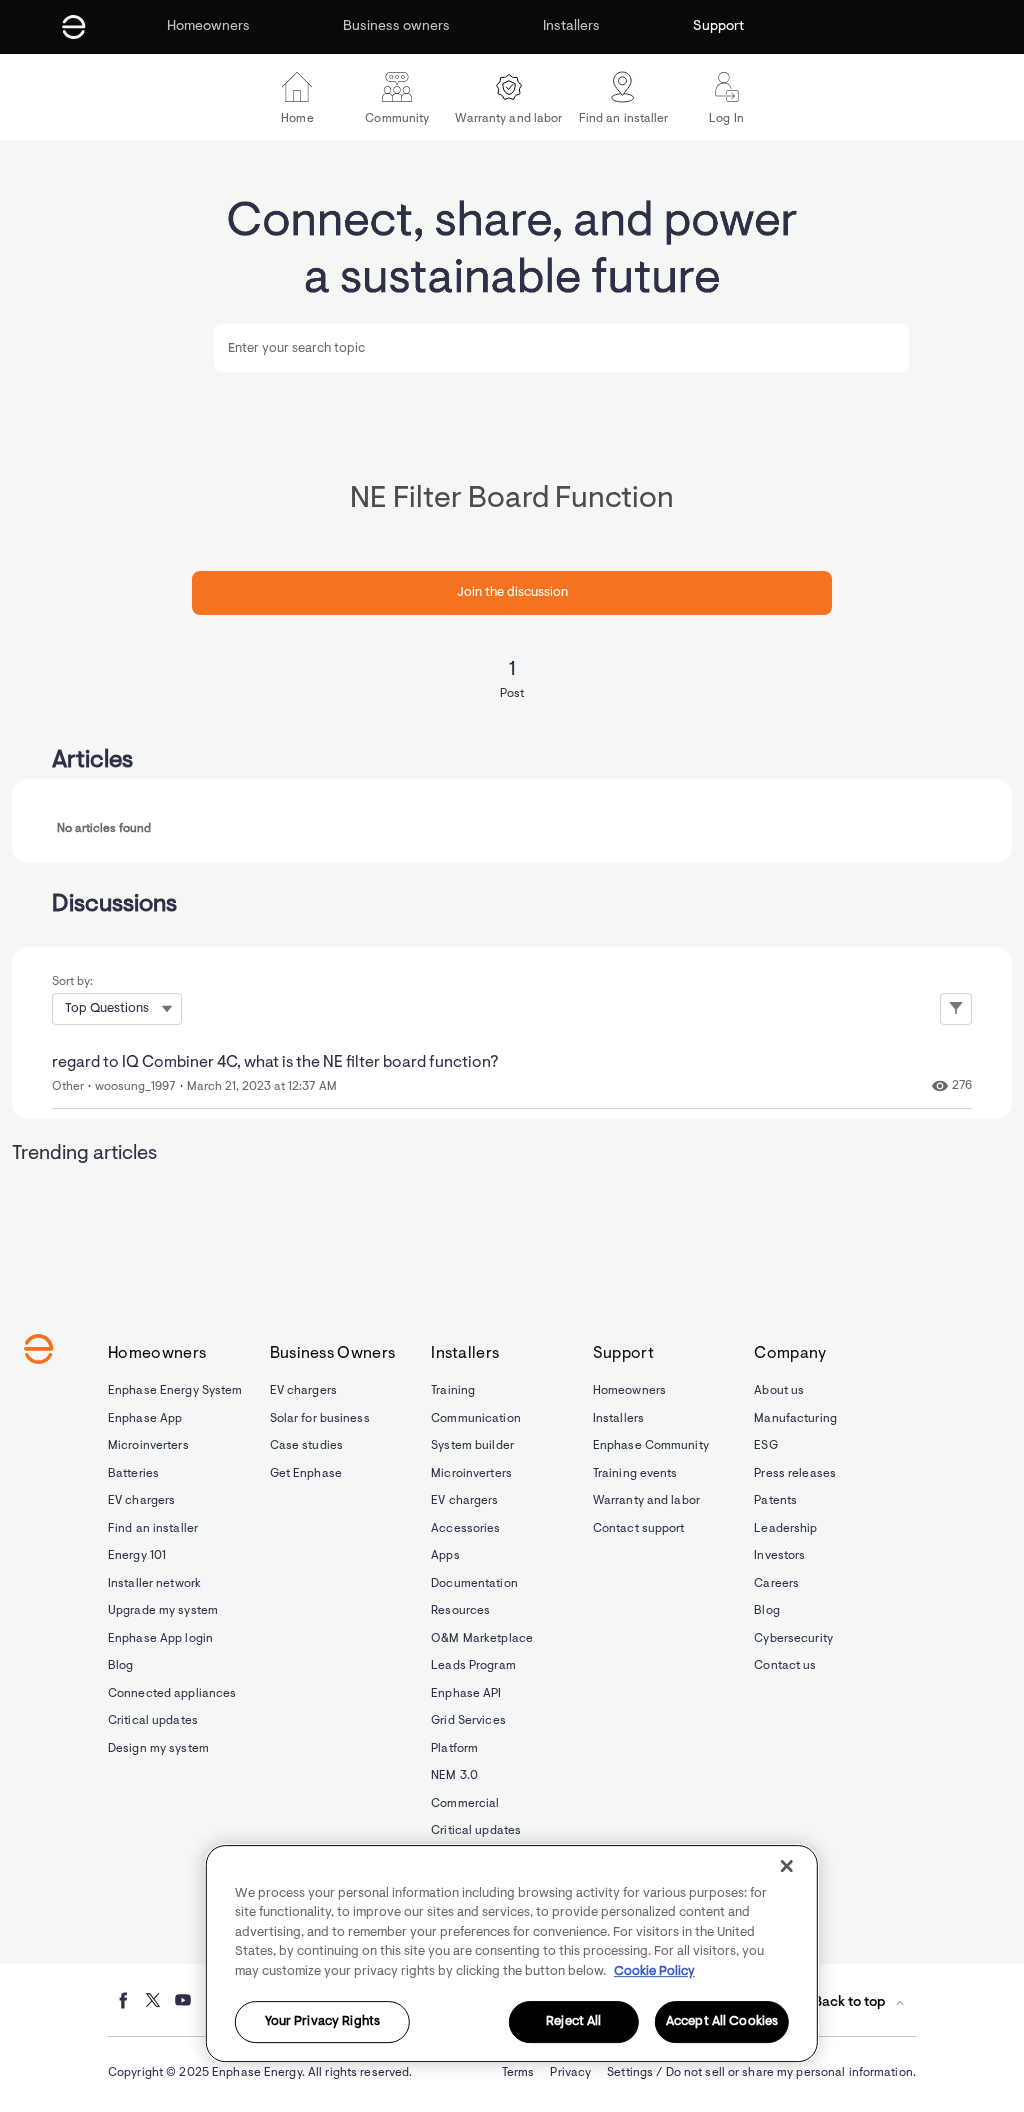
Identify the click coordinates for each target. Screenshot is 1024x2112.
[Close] (787, 1866)
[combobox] (561, 348)
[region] (512, 1953)
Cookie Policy (654, 1971)
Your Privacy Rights (322, 2022)
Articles (92, 761)
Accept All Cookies (722, 2022)
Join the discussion (512, 592)
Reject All (573, 2022)
